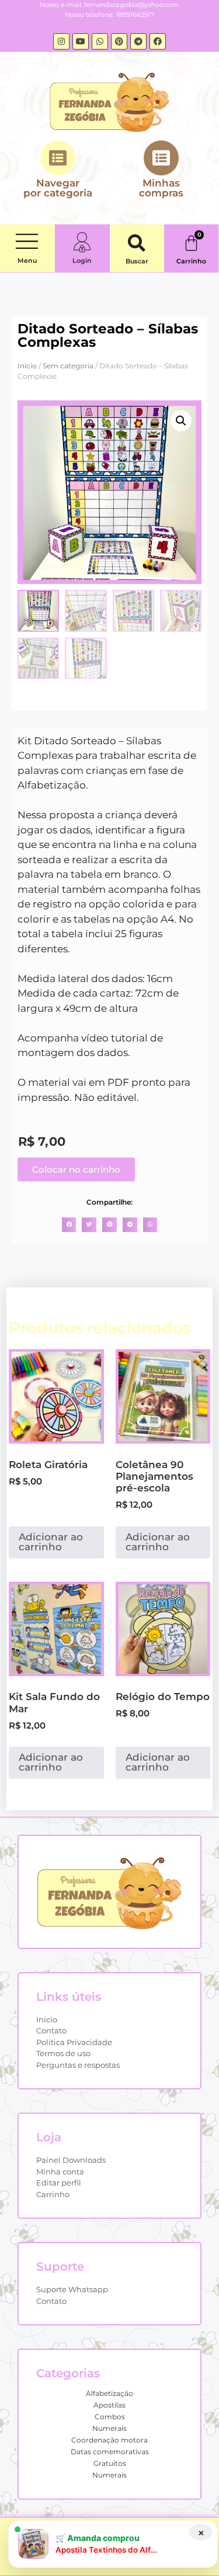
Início (27, 366)
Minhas (161, 188)
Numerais (109, 2428)
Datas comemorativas (110, 2452)
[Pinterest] (119, 41)
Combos (110, 2417)
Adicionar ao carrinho (51, 1542)
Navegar (58, 188)
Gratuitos (110, 2463)
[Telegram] (138, 41)
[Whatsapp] (100, 41)
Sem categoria (68, 366)
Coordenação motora (109, 2440)
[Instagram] (61, 41)
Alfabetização (109, 2393)
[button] (27, 242)
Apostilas (109, 2405)
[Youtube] (81, 41)
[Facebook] (158, 41)
